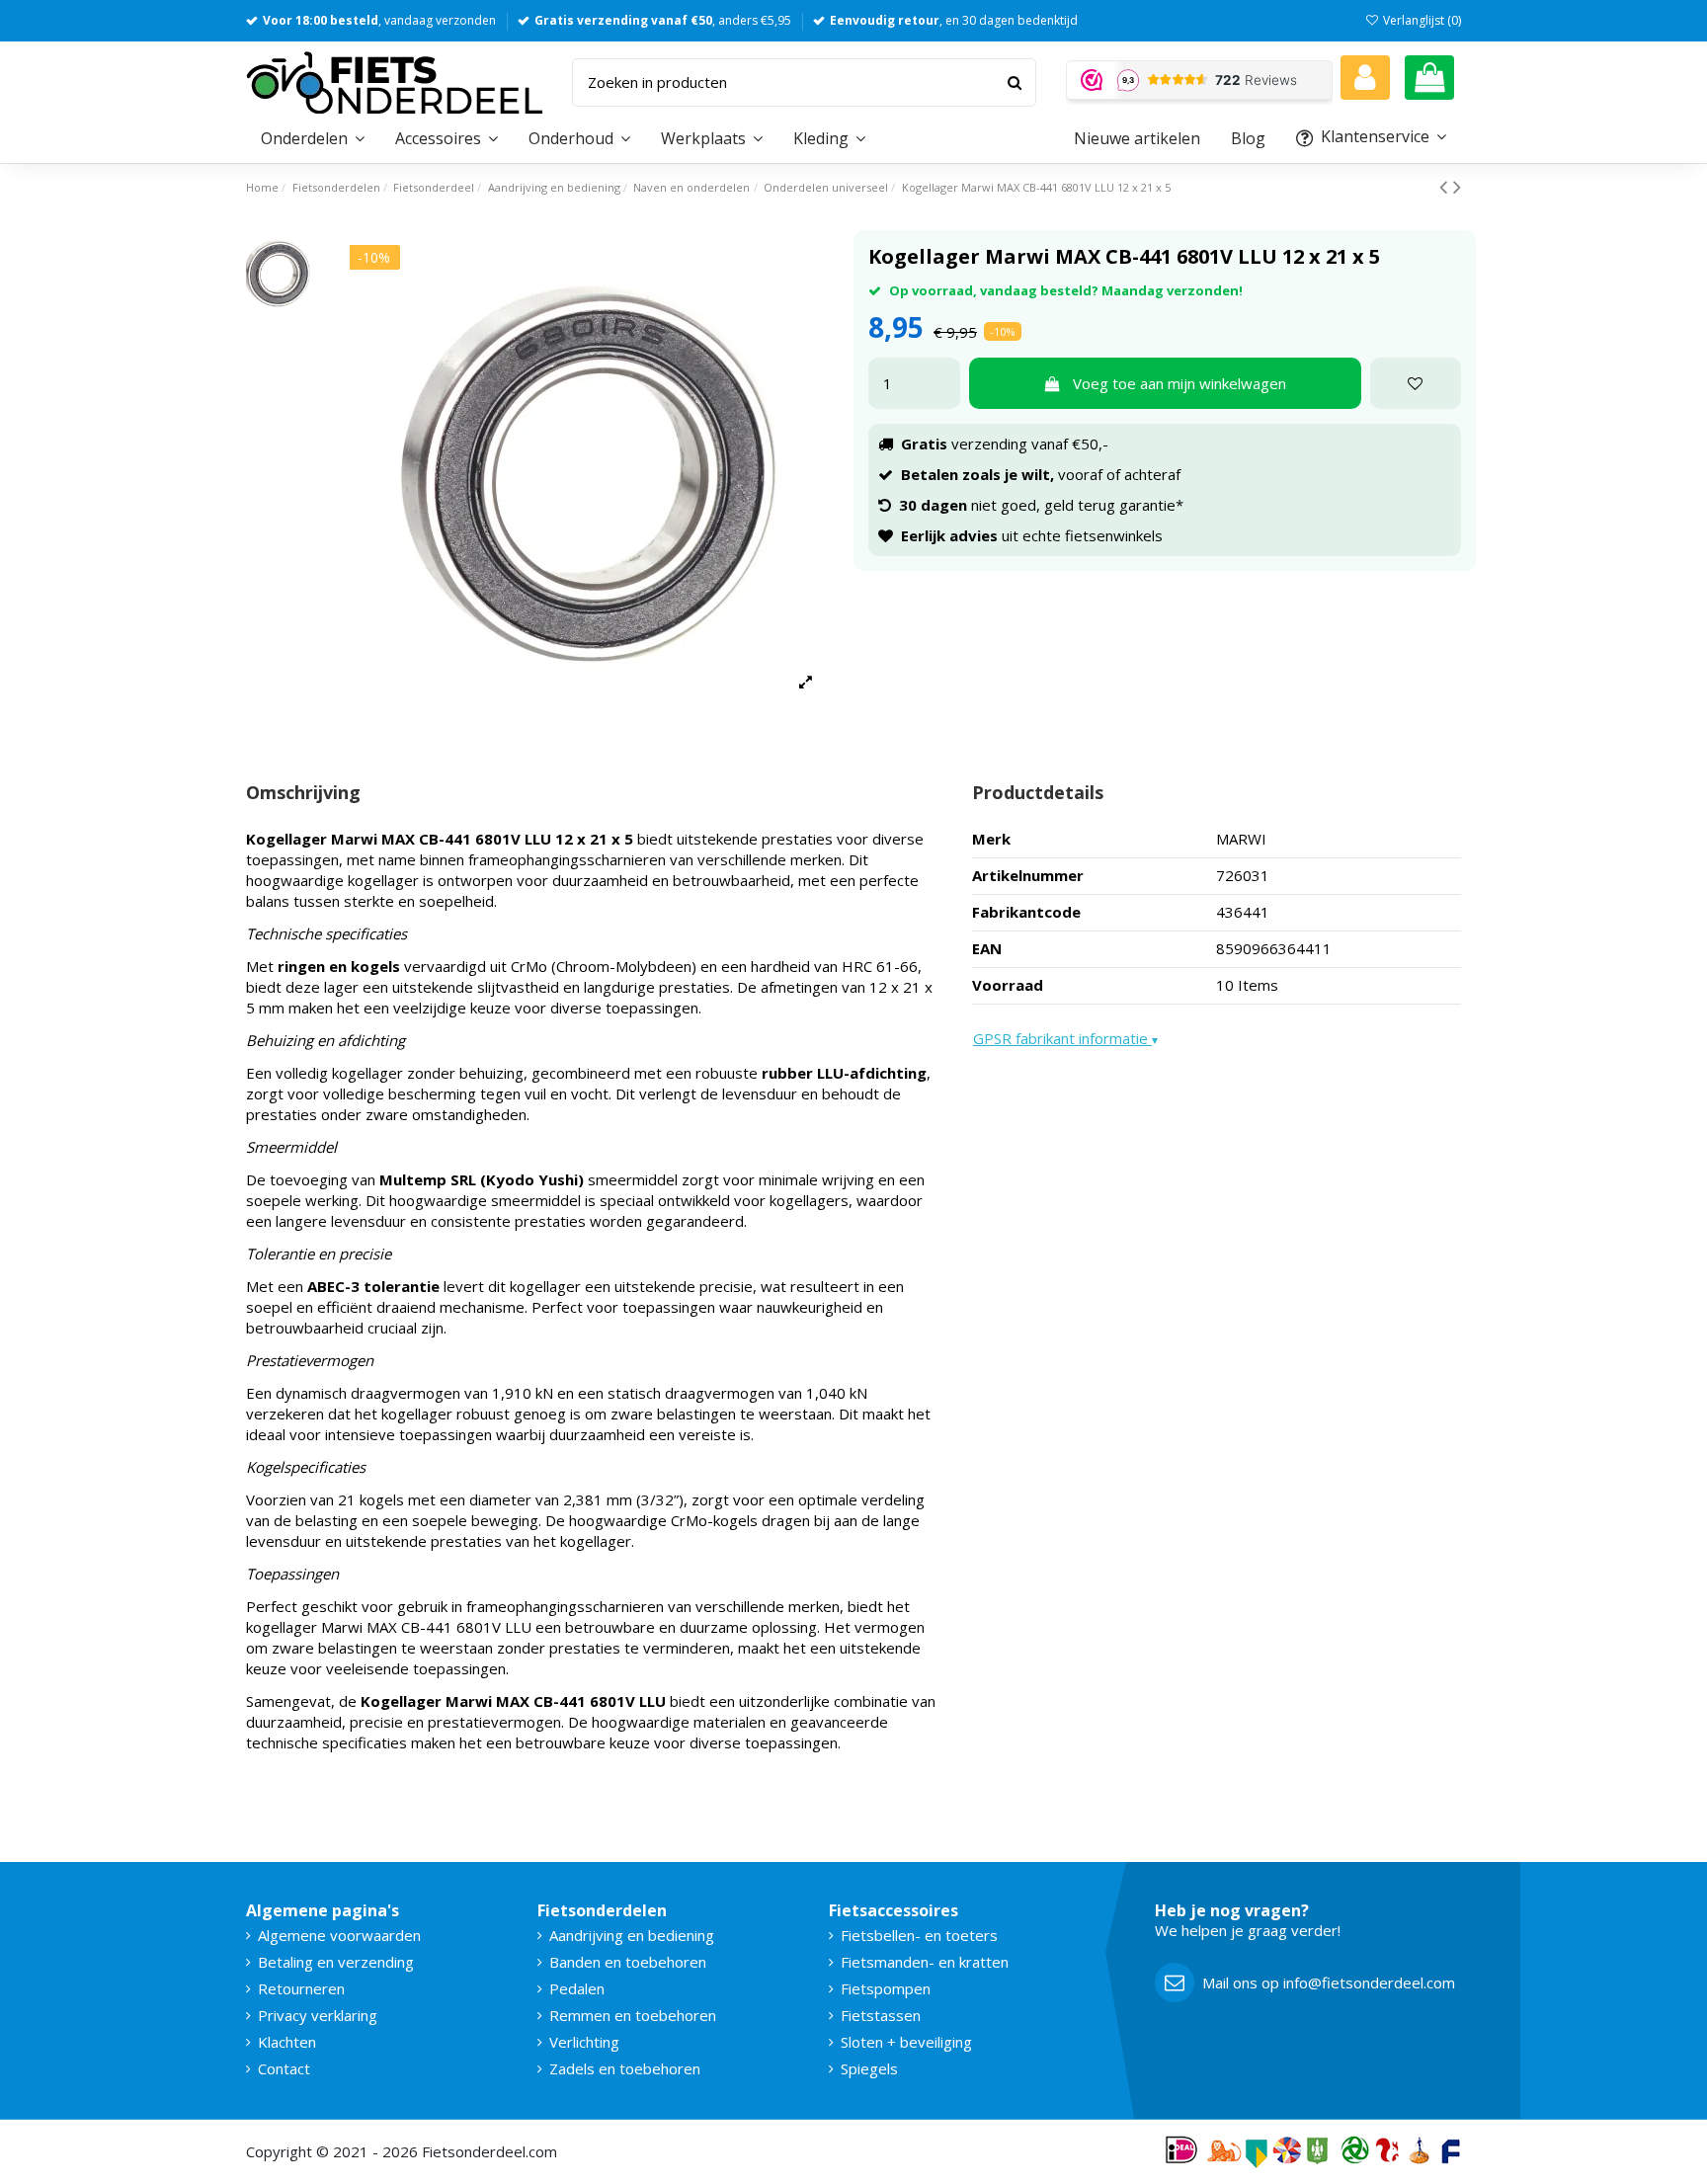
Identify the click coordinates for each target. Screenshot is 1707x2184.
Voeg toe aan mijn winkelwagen (1179, 383)
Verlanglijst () (1421, 20)
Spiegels (869, 2068)
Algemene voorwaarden (339, 1935)
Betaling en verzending (336, 1962)
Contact (284, 2068)
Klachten (287, 2042)
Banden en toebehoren (628, 1962)
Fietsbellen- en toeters (919, 1935)
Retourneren (301, 1988)
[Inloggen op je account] (1365, 78)
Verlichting (584, 2042)
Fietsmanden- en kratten (925, 1962)
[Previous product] (1446, 186)
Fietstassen (881, 2015)
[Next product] (1457, 186)
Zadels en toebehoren (625, 2068)
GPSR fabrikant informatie (1065, 1038)
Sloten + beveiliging (906, 2042)
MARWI (1241, 839)
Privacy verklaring (318, 2015)
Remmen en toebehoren (633, 2015)
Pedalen (577, 1988)
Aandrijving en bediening (632, 1935)
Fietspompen (886, 1988)
